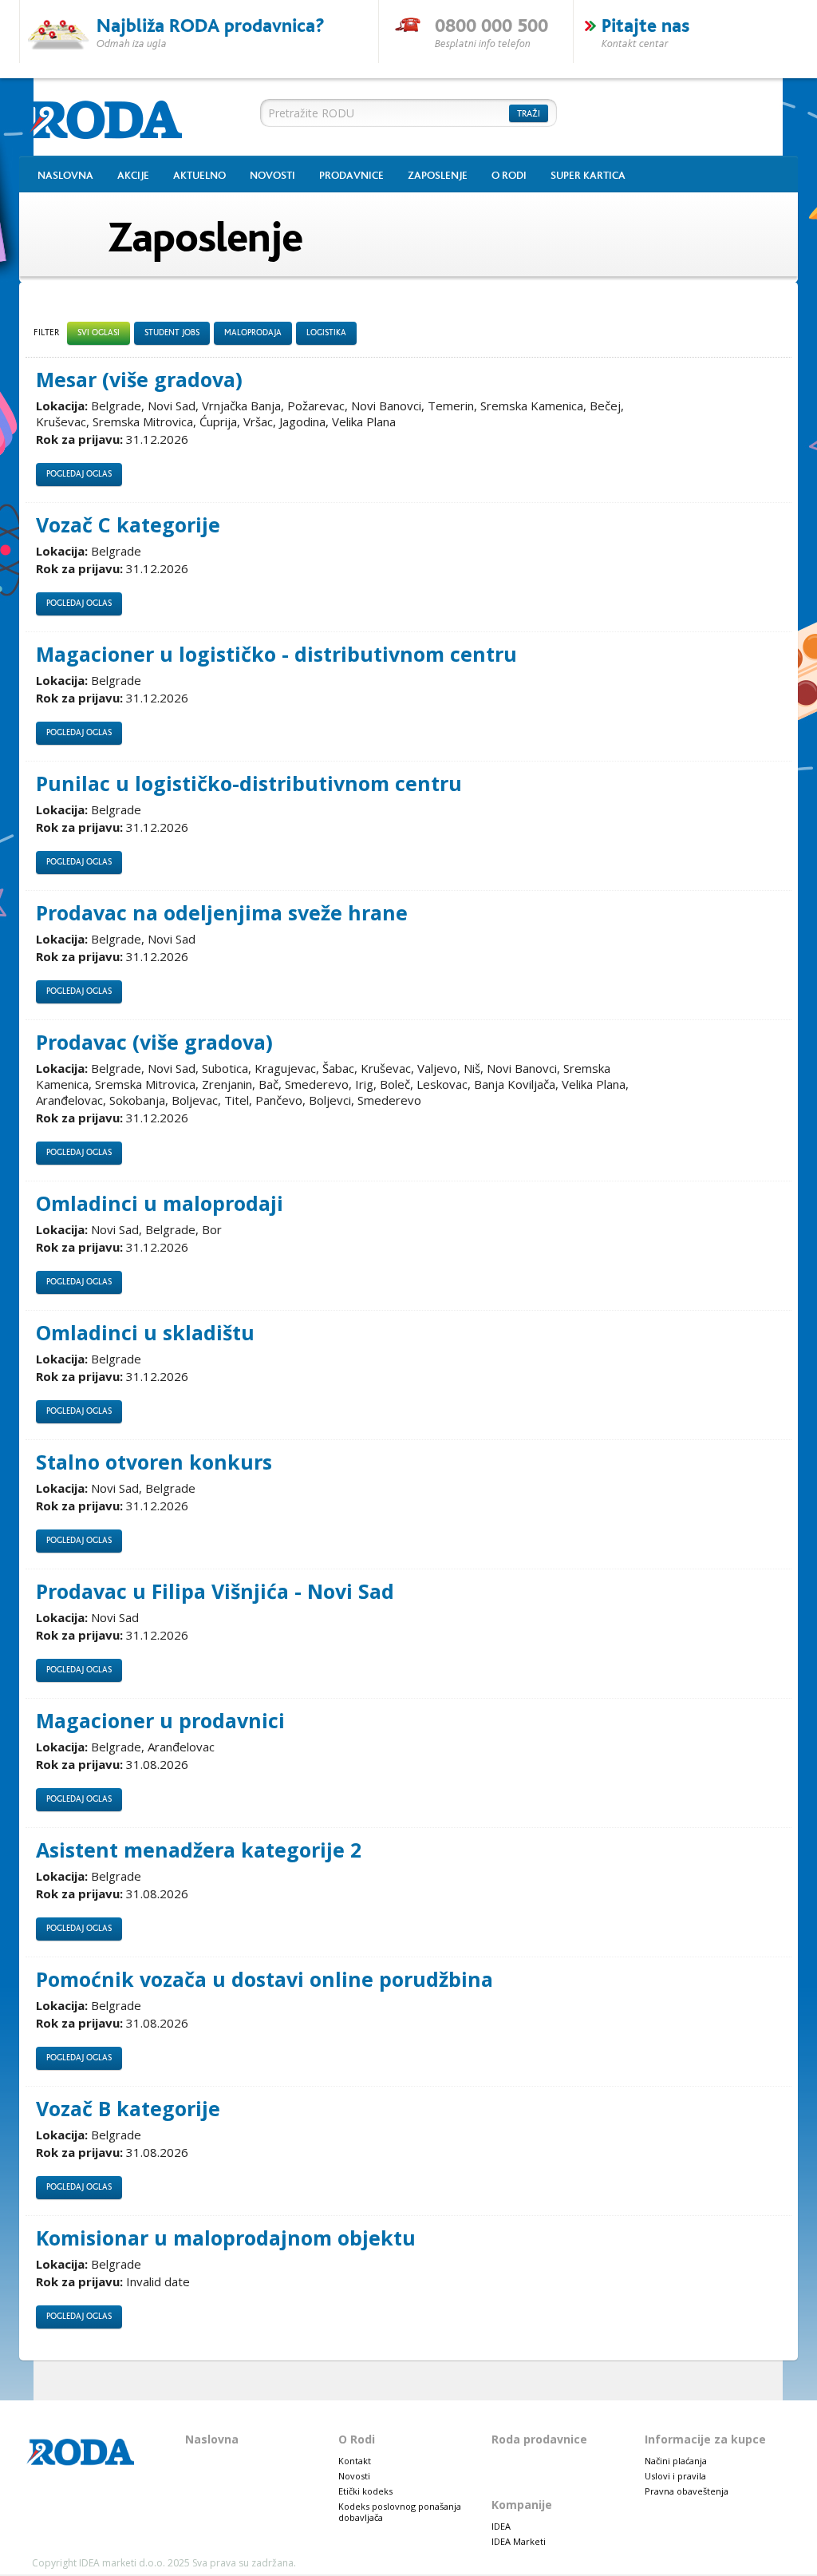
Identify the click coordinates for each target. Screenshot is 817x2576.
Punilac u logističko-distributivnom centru (249, 783)
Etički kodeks (365, 2491)
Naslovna (65, 176)
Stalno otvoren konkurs (154, 1462)
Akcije (133, 176)
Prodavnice (351, 176)
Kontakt (355, 2461)
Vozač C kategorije (128, 525)
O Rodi (509, 176)
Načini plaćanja (676, 2461)
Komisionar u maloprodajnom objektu (226, 2238)
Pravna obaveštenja (687, 2491)
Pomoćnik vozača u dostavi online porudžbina (264, 1979)
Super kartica (588, 176)
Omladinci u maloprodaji (160, 1203)
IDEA (501, 2526)
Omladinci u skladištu (145, 1333)
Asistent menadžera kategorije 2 (199, 1850)
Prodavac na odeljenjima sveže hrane (222, 913)
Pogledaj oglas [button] (79, 474)
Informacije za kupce (705, 2439)
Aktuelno (199, 176)
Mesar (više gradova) (139, 380)
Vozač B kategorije (128, 2109)
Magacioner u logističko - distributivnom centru (276, 654)
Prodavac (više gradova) (154, 1042)
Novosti (272, 176)
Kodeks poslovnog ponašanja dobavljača (400, 2512)
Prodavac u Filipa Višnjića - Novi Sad (215, 1591)
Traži (529, 114)
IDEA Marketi (519, 2541)
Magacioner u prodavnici (160, 1721)
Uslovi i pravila (675, 2476)
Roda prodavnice (539, 2439)
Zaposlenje (438, 176)
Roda (112, 118)
